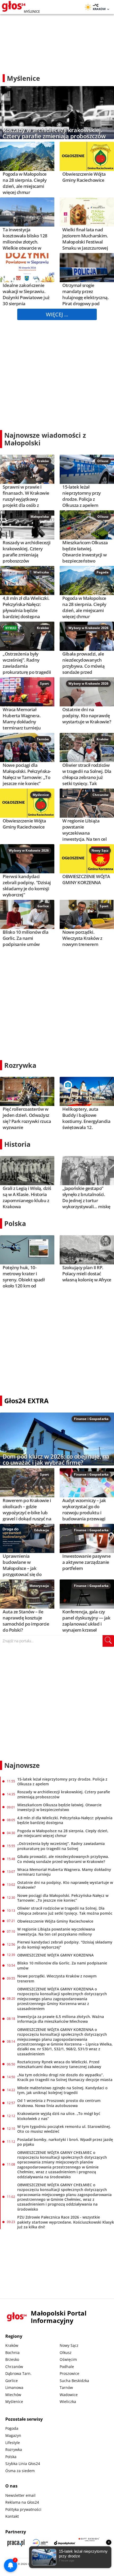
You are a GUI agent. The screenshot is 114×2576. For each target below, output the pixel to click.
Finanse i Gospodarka (91, 1419)
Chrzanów (100, 795)
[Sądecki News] (40, 2543)
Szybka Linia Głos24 (23, 2464)
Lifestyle (13, 2443)
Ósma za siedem (20, 2471)
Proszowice (69, 2373)
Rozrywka (20, 1065)
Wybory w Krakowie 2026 (88, 628)
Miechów (13, 2395)
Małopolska (40, 517)
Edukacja (41, 1530)
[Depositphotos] (65, 2543)
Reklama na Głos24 (22, 2502)
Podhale (67, 2367)
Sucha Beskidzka (74, 2381)
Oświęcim (68, 2359)
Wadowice (69, 2395)
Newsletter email (20, 2495)
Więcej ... (57, 314)
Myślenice (41, 795)
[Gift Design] (89, 2543)
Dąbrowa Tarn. (18, 2373)
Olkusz (103, 461)
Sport (44, 683)
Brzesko (12, 2359)
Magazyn (13, 2435)
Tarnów (43, 739)
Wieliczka (41, 572)
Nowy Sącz (100, 850)
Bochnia (12, 2353)
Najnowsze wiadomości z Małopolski (45, 439)
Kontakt (12, 2516)
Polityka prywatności (23, 2509)
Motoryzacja (39, 1586)
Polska (15, 1223)
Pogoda (102, 572)
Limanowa (14, 2387)
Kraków (43, 461)
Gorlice (43, 906)
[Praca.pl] (16, 2543)
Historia (17, 1144)
